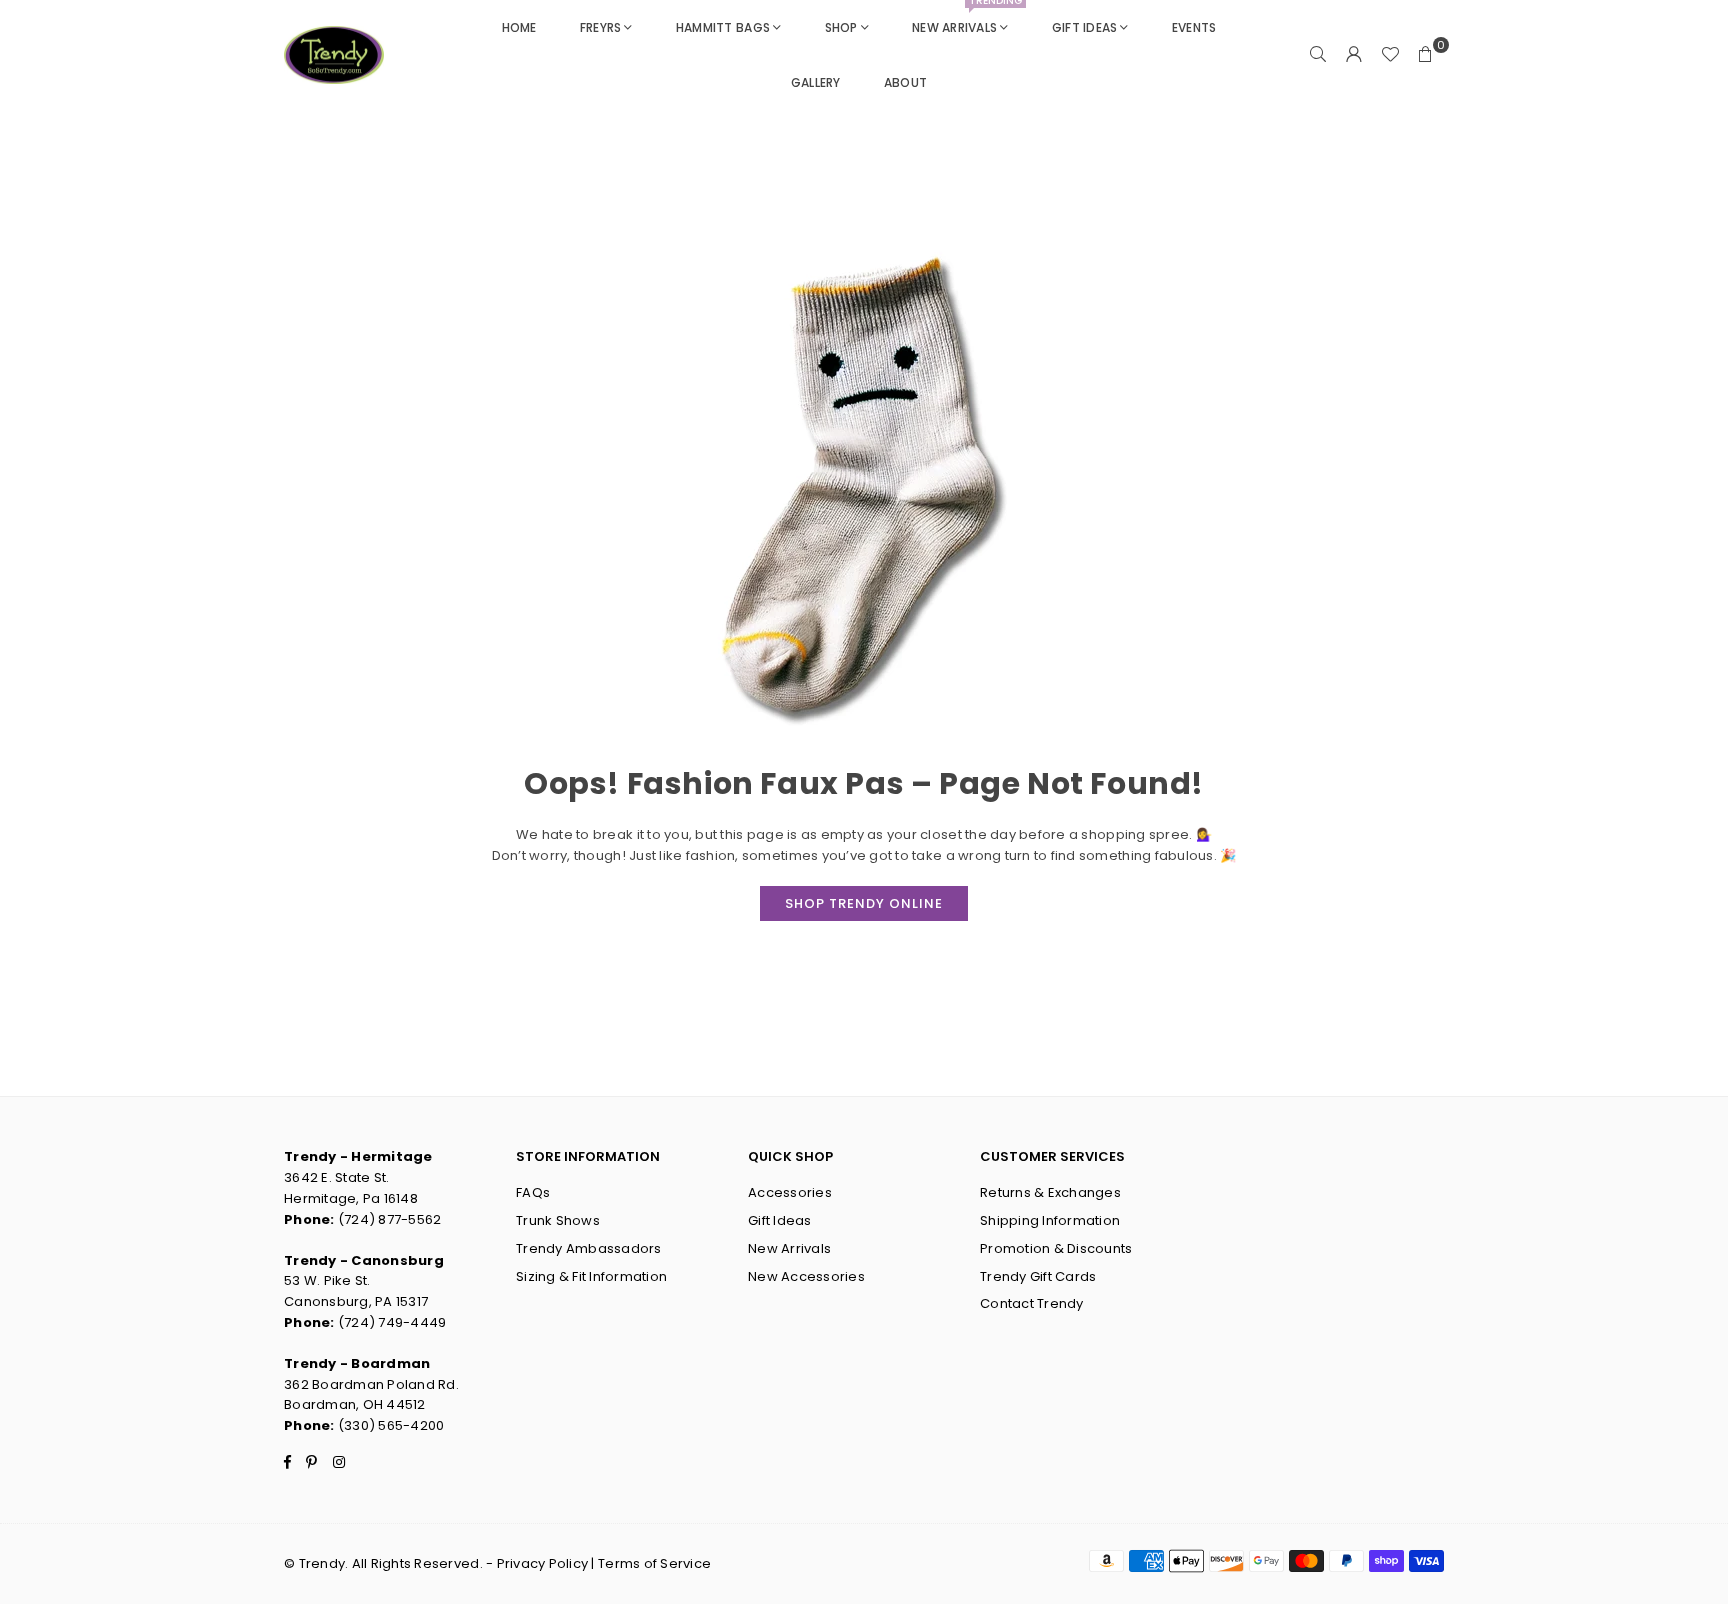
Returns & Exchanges (1050, 1192)
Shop (841, 27)
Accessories (790, 1192)
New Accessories (806, 1276)
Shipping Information (1050, 1220)
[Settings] (1354, 55)
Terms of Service (654, 1563)
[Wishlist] (1390, 55)
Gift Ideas (1085, 27)
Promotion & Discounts (1056, 1248)
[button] (1426, 55)
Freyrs (601, 27)
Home (519, 27)
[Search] (1318, 55)
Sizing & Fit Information (591, 1276)
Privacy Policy (543, 1563)
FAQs (533, 1192)
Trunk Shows (558, 1220)
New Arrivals (967, 18)
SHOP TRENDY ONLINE (864, 903)
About (905, 82)
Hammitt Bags (723, 27)
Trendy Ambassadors (589, 1248)
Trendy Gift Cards (1038, 1276)
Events (1194, 27)
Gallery (816, 82)
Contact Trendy (1032, 1303)
